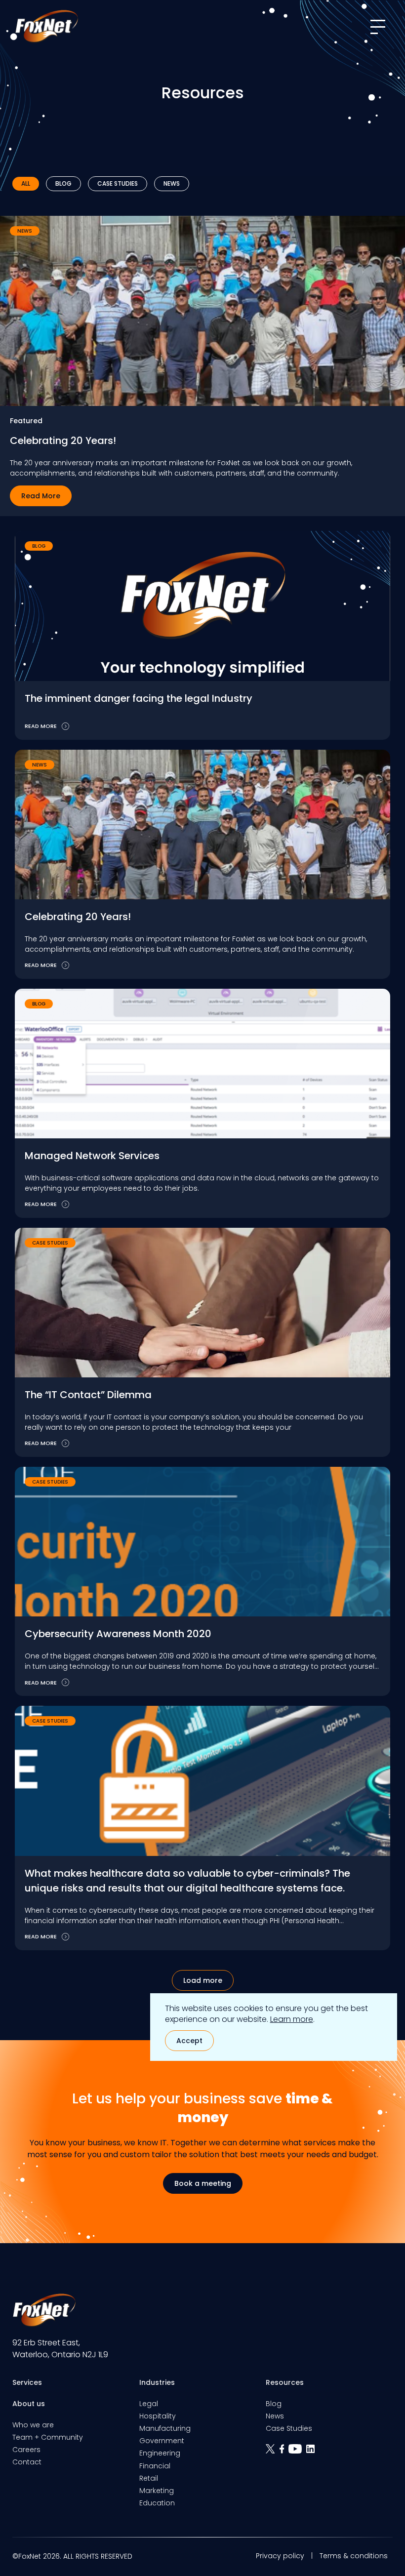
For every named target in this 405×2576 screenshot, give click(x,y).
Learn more (292, 2019)
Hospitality (158, 2416)
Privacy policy (280, 2556)
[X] (272, 2452)
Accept (189, 2041)
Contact (27, 2462)
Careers (26, 2450)
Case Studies (118, 183)
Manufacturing (165, 2428)
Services (27, 2382)
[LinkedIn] (312, 2452)
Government (162, 2441)
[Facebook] (284, 2452)
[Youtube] (297, 2452)
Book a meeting (203, 2183)
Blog (63, 183)
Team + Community (48, 2437)
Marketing (157, 2491)
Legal (149, 2404)
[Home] (46, 26)
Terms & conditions (354, 2556)
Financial (155, 2466)
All (26, 183)
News (172, 183)
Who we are (33, 2425)
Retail (149, 2478)
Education (157, 2503)
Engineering (160, 2453)
